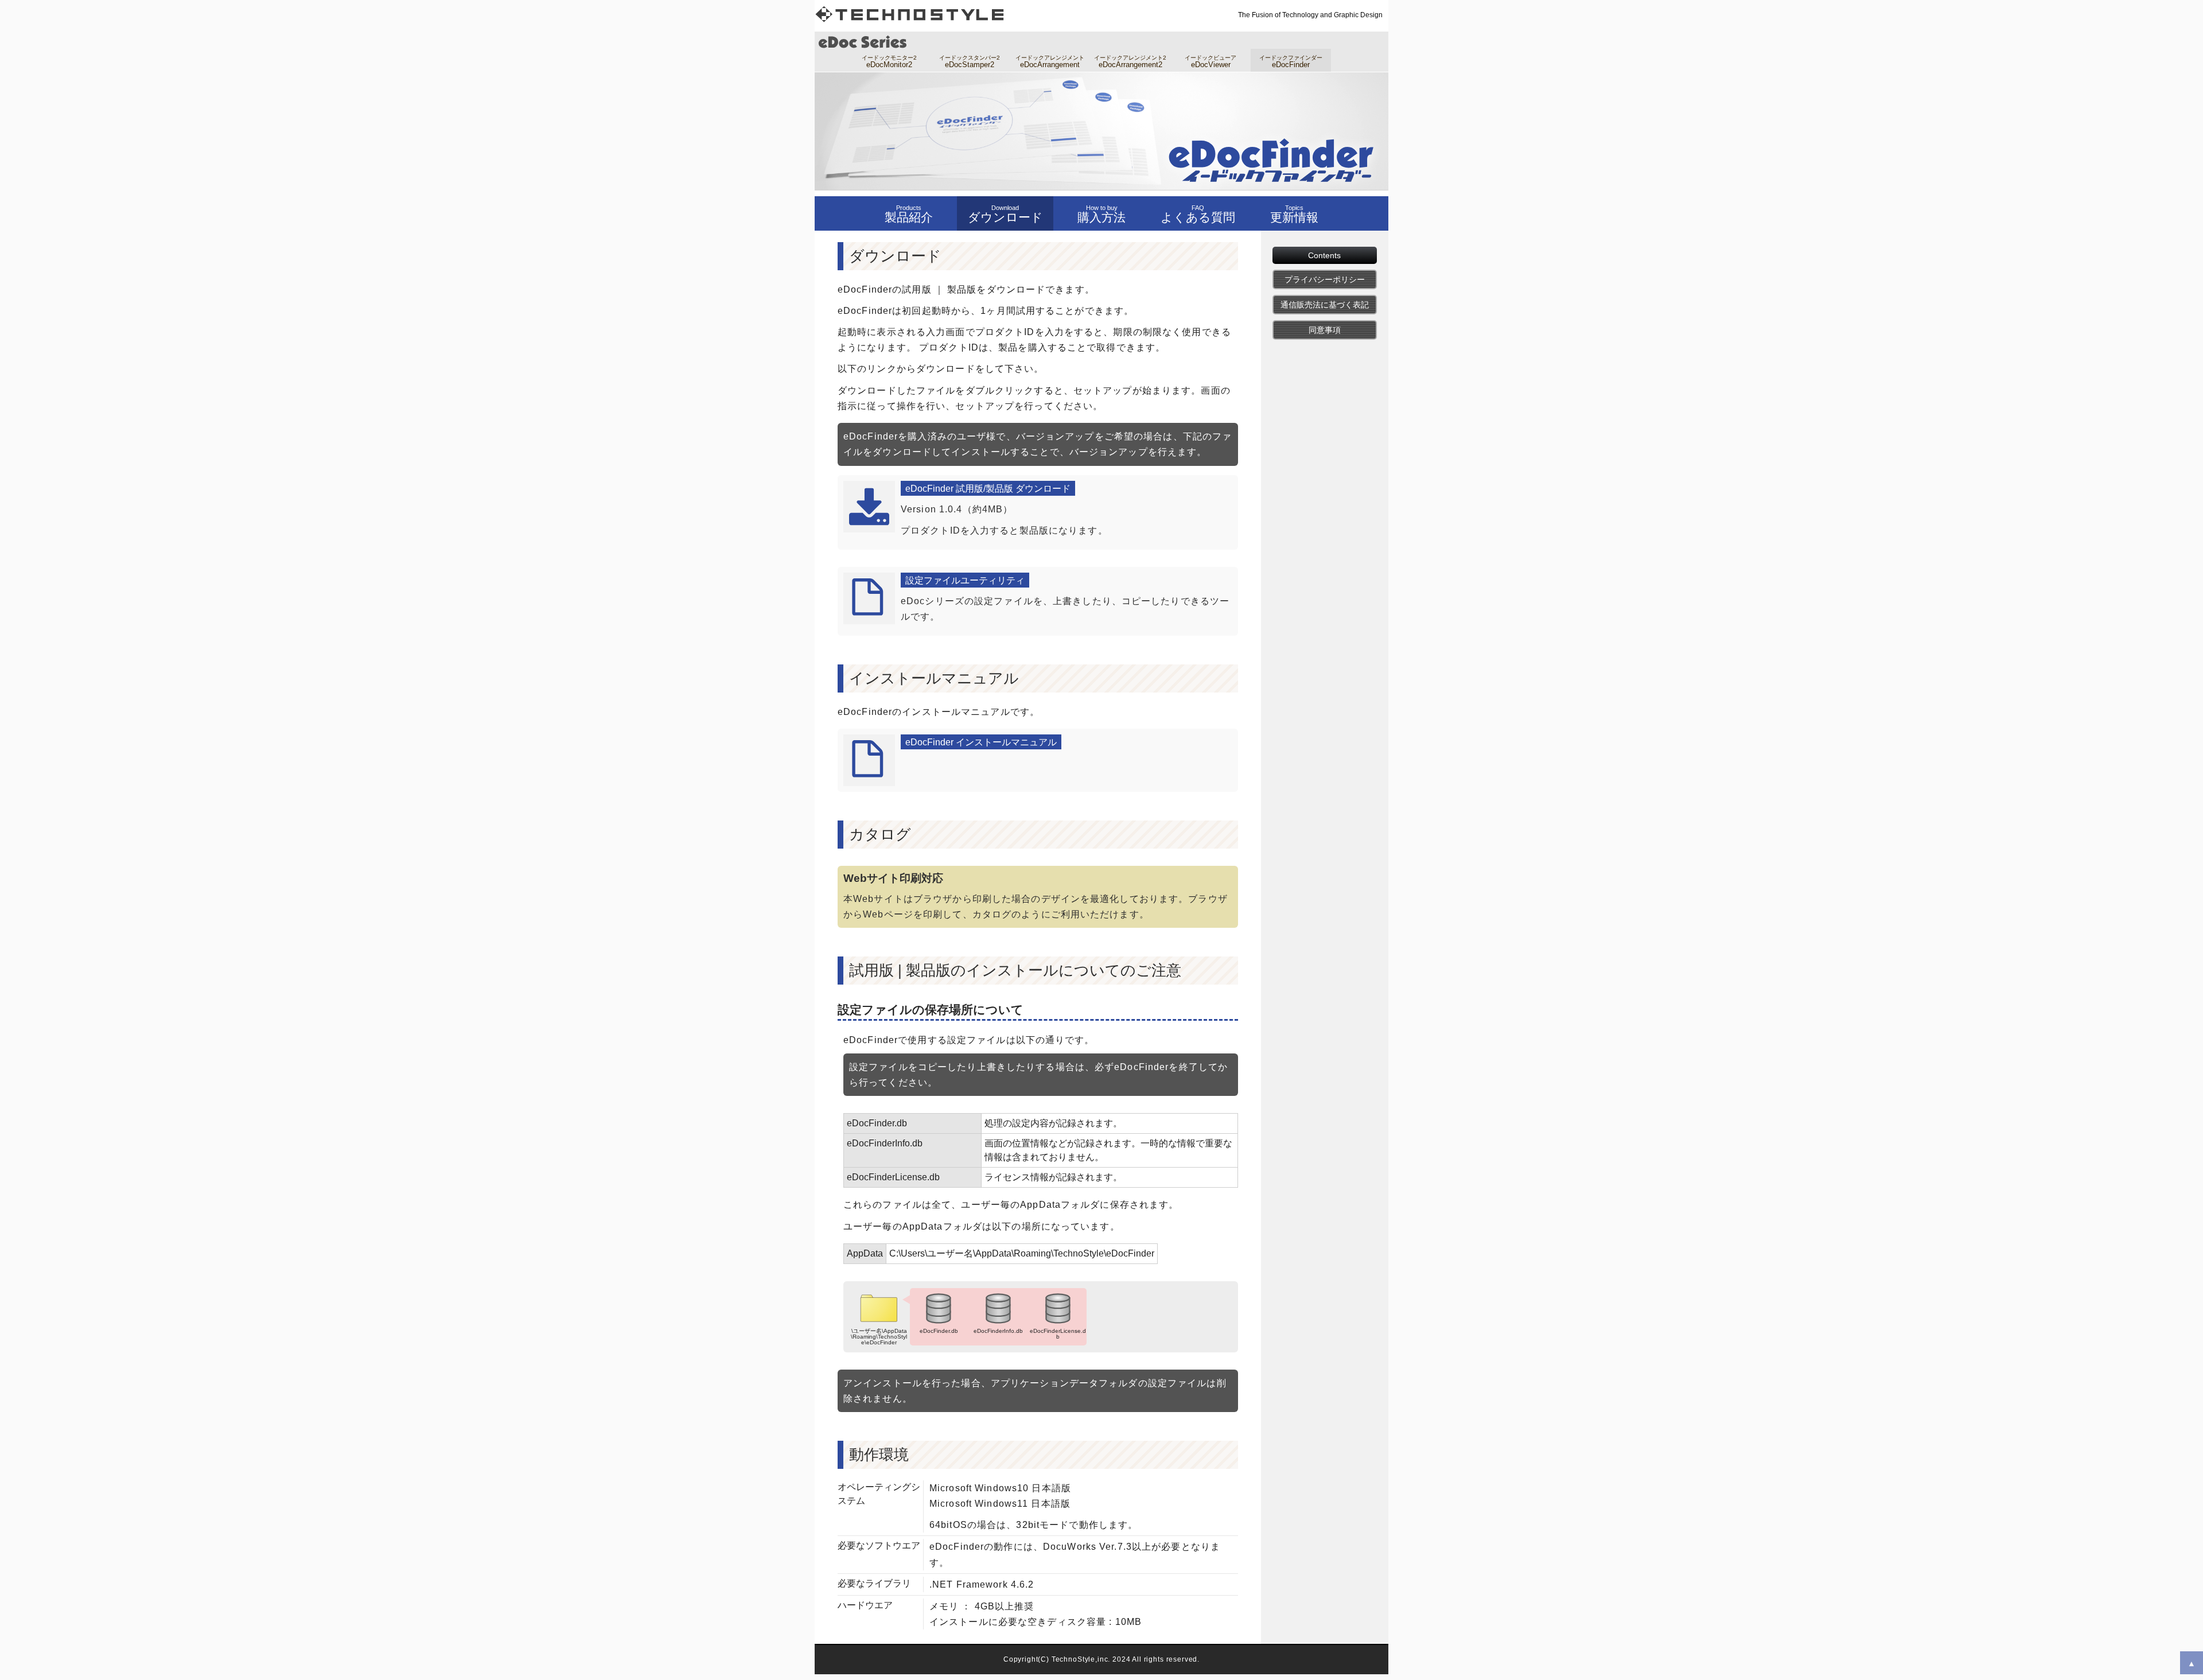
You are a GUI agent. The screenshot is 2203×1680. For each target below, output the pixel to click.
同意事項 (1325, 330)
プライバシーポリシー (1325, 279)
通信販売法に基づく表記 (1325, 305)
